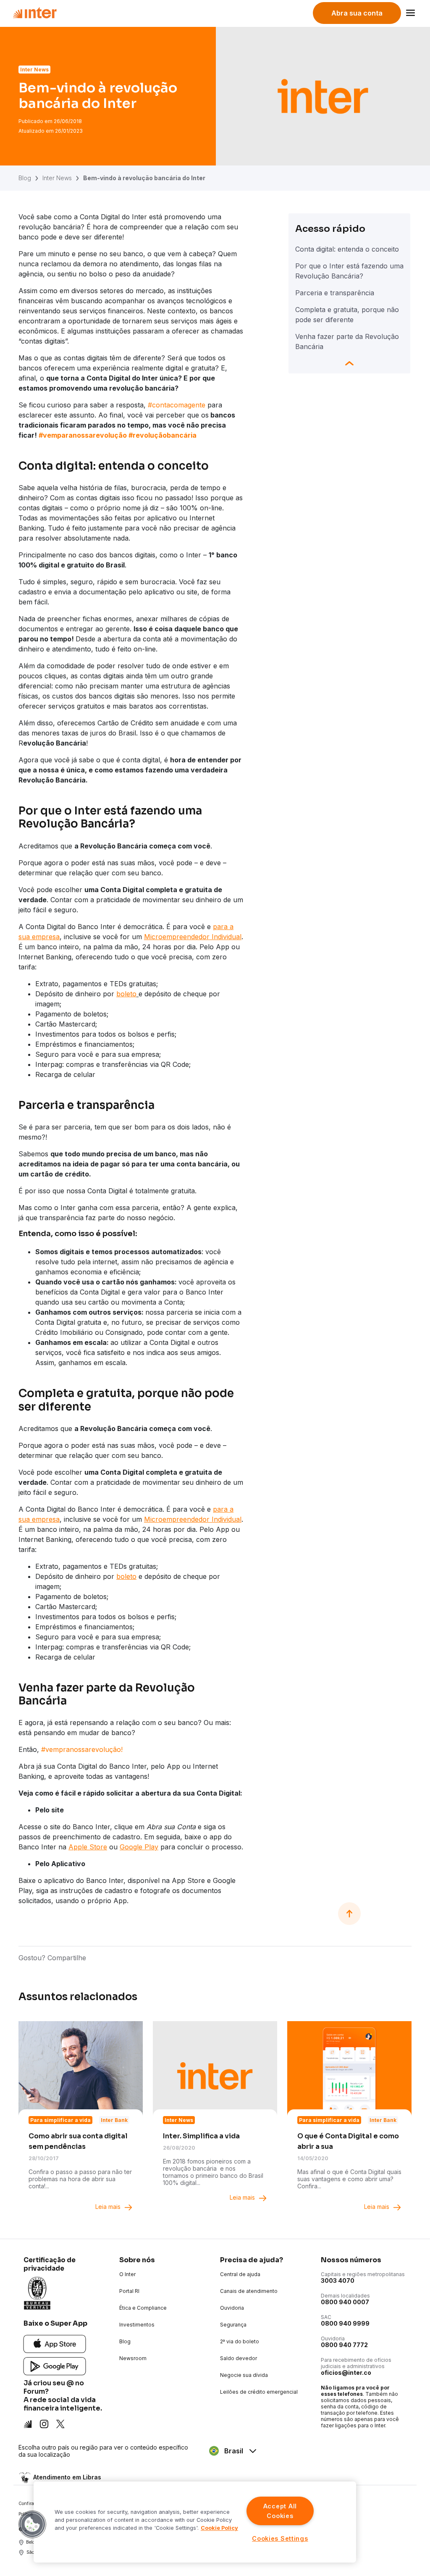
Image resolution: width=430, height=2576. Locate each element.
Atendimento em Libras (67, 2477)
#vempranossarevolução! (82, 1749)
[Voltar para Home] (35, 13)
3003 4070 (338, 2281)
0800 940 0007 (345, 2302)
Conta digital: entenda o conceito (347, 249)
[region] (195, 2522)
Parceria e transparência (335, 293)
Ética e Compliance (143, 2308)
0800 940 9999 (345, 2323)
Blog (25, 178)
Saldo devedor (239, 2358)
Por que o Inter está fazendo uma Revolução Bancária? (349, 271)
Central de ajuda (240, 2274)
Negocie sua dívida (244, 2375)
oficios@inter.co (346, 2372)
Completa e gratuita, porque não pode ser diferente (347, 315)
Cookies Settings (280, 2538)
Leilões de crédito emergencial (259, 2392)
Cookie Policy (219, 2528)
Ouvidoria (232, 2308)
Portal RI (129, 2291)
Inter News (57, 178)
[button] (32, 2524)
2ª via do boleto (240, 2341)
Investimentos (137, 2325)
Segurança (233, 2325)
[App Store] (55, 2344)
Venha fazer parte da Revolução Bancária (347, 341)
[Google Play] (55, 2366)
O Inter (127, 2274)
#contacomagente (177, 405)
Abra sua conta (357, 13)
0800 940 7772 (344, 2345)
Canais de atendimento (249, 2291)
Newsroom (133, 2358)
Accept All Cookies (280, 2511)
